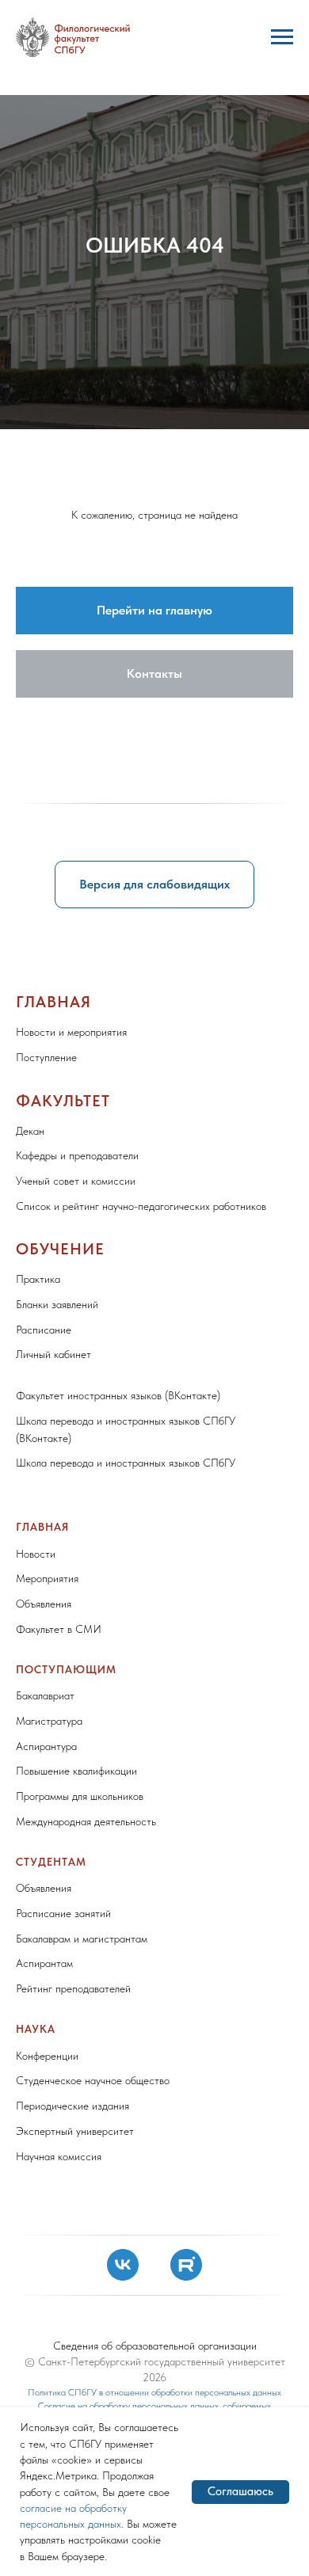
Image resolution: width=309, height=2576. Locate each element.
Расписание (44, 2283)
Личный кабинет (53, 2308)
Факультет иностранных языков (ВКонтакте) (118, 2350)
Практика (38, 2233)
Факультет (63, 2054)
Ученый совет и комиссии (76, 2135)
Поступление (46, 2011)
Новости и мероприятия (71, 1986)
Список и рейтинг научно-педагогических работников (141, 2159)
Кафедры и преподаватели (77, 2110)
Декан (30, 2084)
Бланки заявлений (57, 2258)
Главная (53, 1956)
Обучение (60, 2203)
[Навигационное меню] (282, 37)
